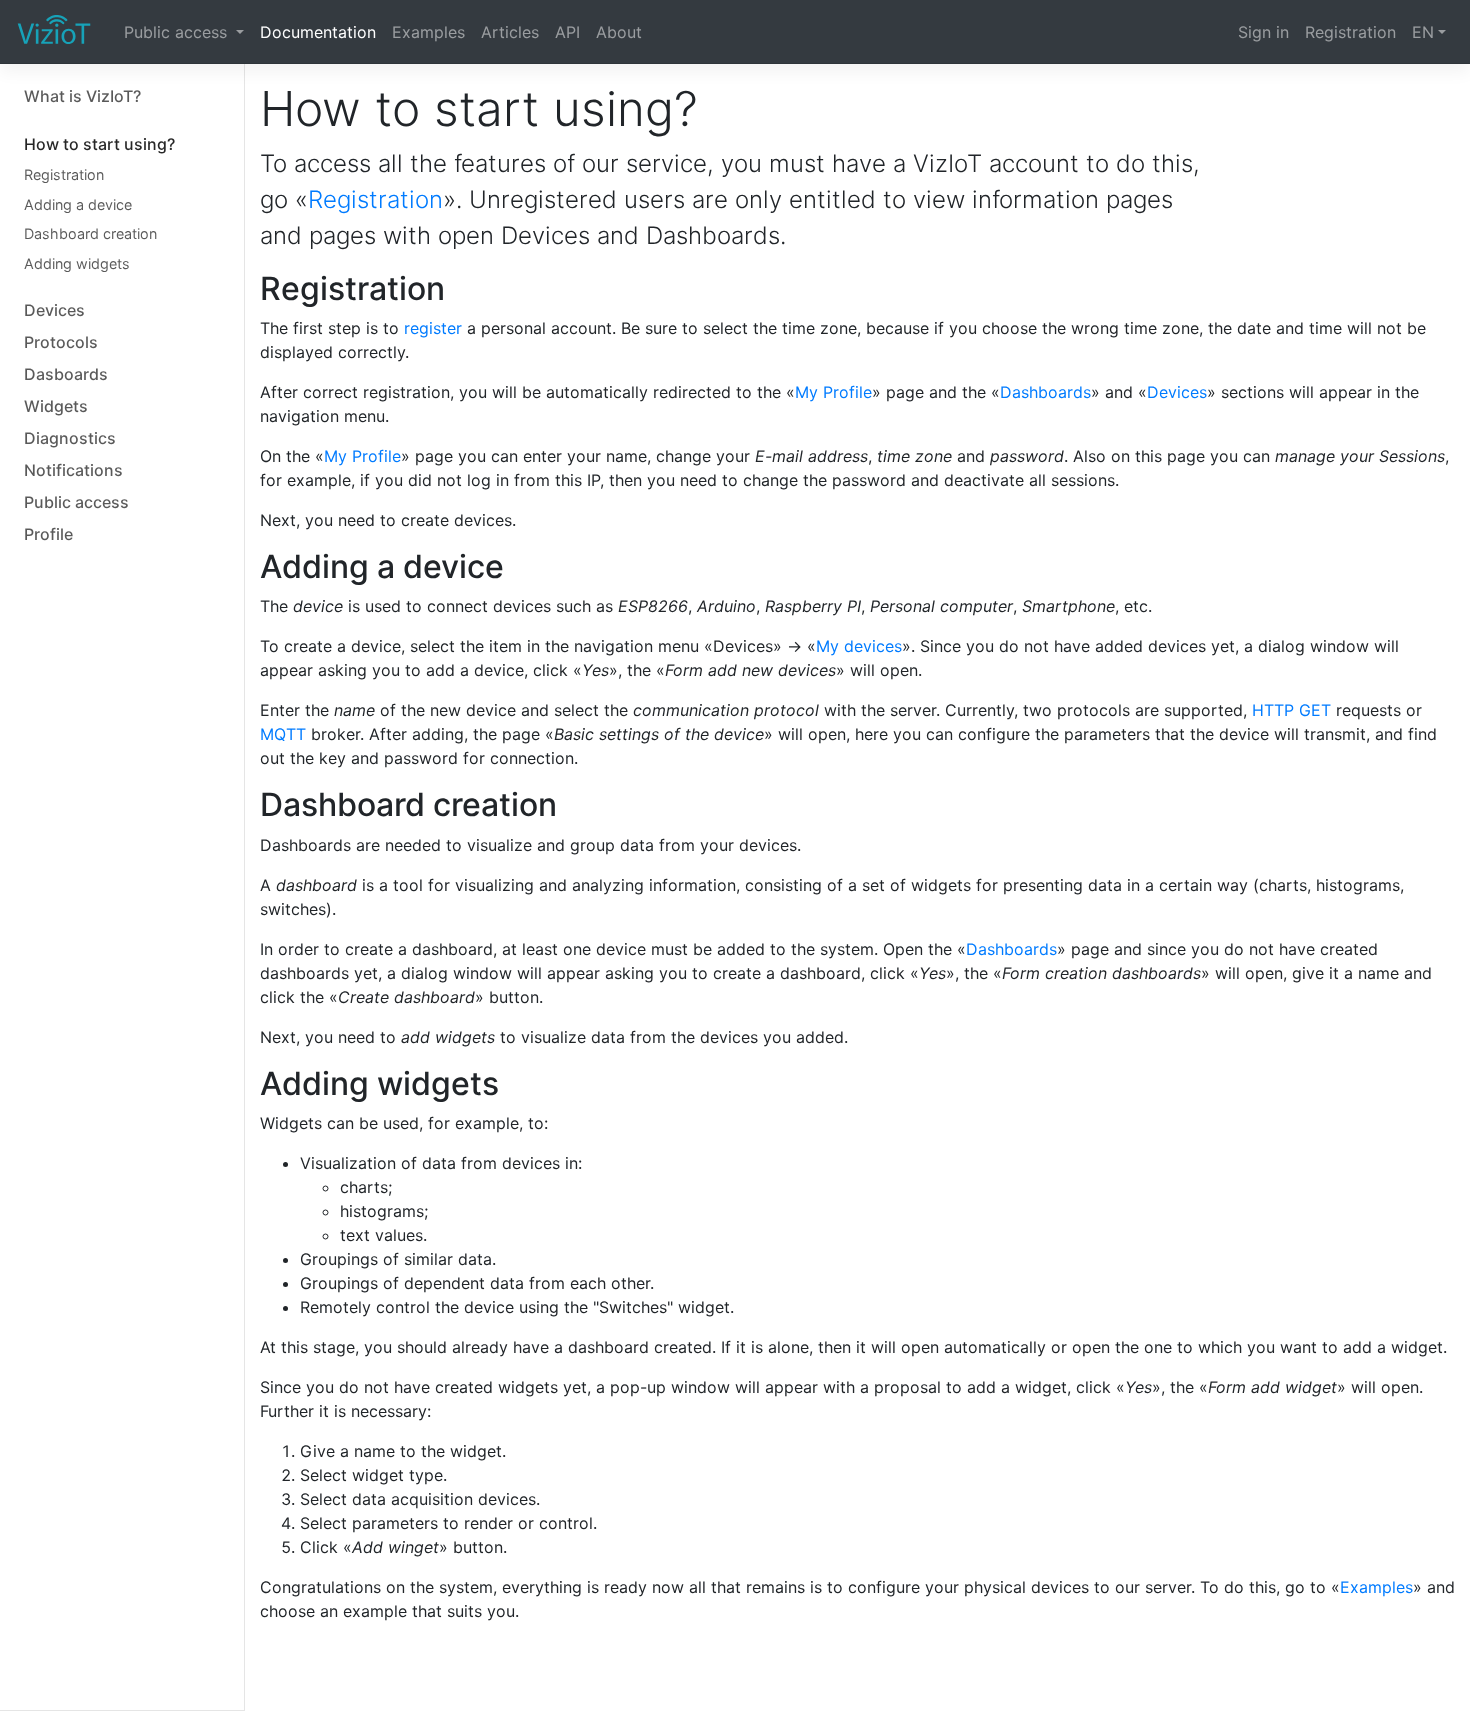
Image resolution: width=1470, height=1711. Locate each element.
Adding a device (78, 204)
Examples (428, 32)
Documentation (318, 32)
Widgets (56, 406)
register (433, 328)
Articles (510, 32)
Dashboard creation (90, 233)
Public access (178, 32)
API (567, 32)
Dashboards (1045, 392)
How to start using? (99, 144)
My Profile (833, 392)
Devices (54, 310)
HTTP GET (1291, 710)
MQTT (283, 734)
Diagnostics (70, 438)
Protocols (61, 342)
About (619, 32)
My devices (859, 646)
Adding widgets (77, 263)
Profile (48, 534)
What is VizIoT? (82, 96)
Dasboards (66, 374)
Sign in (1263, 32)
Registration (1350, 32)
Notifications (73, 470)
